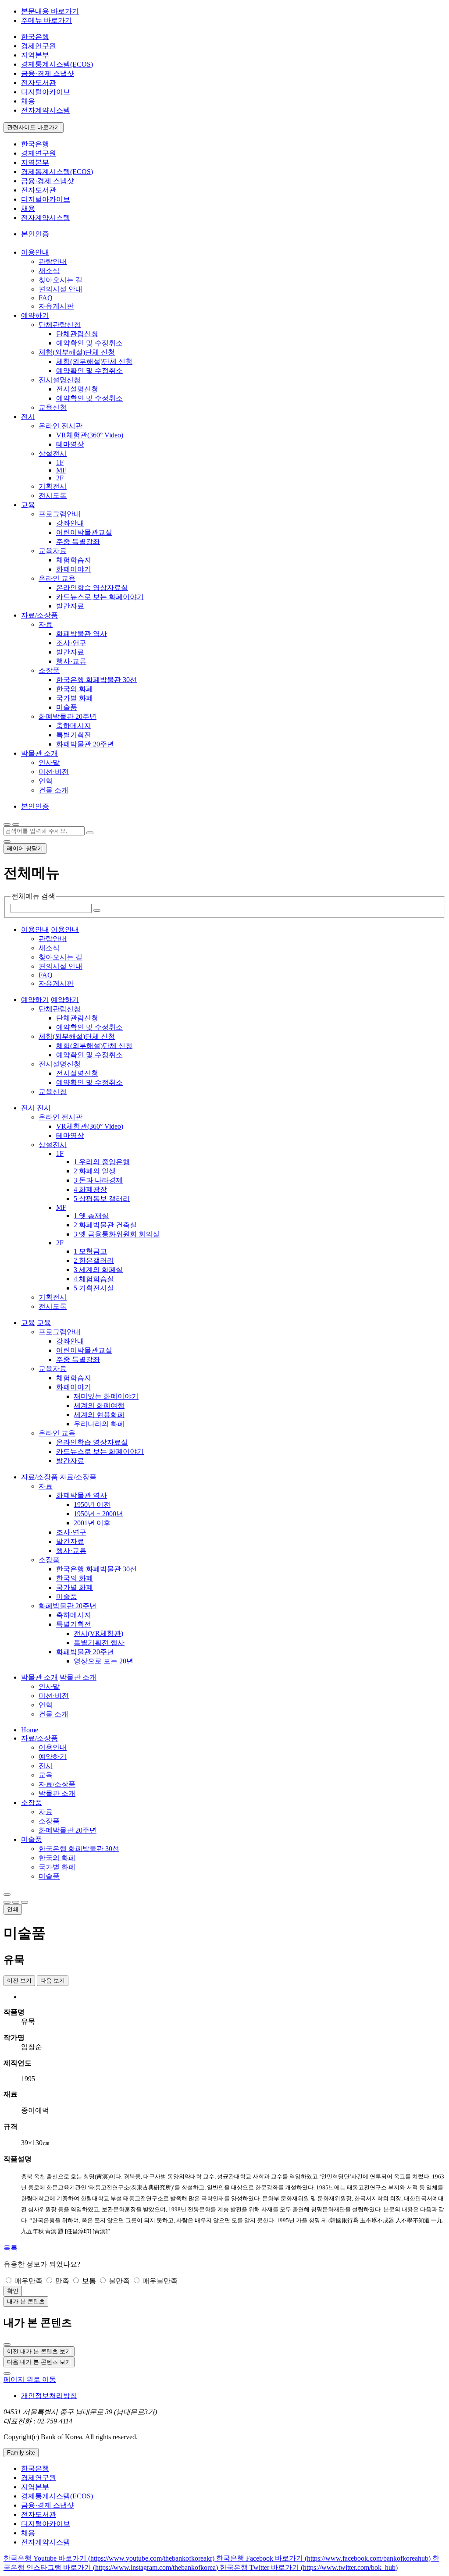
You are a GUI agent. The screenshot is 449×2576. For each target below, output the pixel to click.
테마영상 (70, 444)
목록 (11, 2248)
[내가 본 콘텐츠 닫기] (7, 2345)
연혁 (46, 781)
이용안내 (53, 1747)
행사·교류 (71, 661)
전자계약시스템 (46, 110)
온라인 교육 (57, 578)
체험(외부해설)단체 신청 (77, 352)
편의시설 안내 (61, 289)
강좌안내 (70, 523)
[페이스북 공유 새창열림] (16, 1902)
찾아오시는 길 (61, 280)
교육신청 (53, 407)
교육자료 (53, 551)
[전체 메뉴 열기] (7, 824)
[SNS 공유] (7, 1894)
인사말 (49, 762)
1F (60, 462)
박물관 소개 (57, 1793)
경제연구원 (39, 46)
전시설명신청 (60, 380)
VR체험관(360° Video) (90, 435)
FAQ (46, 298)
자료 (46, 624)
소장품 (49, 670)
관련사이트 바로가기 (34, 127)
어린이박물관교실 (84, 532)
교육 (46, 1775)
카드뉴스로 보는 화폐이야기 (100, 597)
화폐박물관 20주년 (68, 716)
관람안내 (53, 261)
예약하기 (53, 1757)
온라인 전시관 (61, 426)
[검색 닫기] (7, 842)
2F (60, 478)
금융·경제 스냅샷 (48, 73)
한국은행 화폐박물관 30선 (96, 680)
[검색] (90, 833)
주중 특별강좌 (78, 542)
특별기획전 (74, 735)
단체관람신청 (60, 325)
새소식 (49, 271)
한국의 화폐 (75, 689)
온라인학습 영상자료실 (92, 588)
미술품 (67, 707)
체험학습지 (74, 560)
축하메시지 (74, 726)
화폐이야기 (74, 569)
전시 (46, 1766)
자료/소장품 (39, 1738)
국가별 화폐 (75, 698)
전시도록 (53, 496)
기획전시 (53, 486)
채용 (28, 101)
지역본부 (35, 55)
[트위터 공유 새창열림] (25, 1902)
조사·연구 (71, 643)
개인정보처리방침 (49, 2396)
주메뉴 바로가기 (46, 20)
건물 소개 (53, 790)
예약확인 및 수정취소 (89, 343)
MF (61, 470)
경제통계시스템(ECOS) (57, 64)
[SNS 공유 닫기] (7, 1902)
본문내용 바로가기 (50, 11)
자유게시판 (56, 306)
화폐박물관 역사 (82, 634)
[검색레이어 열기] (16, 824)
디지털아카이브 (46, 92)
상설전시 (53, 453)
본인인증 (35, 234)
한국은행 (35, 37)
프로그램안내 (60, 514)
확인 (13, 2291)
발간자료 (70, 606)
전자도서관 (39, 83)
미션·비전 (54, 772)
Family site (21, 2453)
